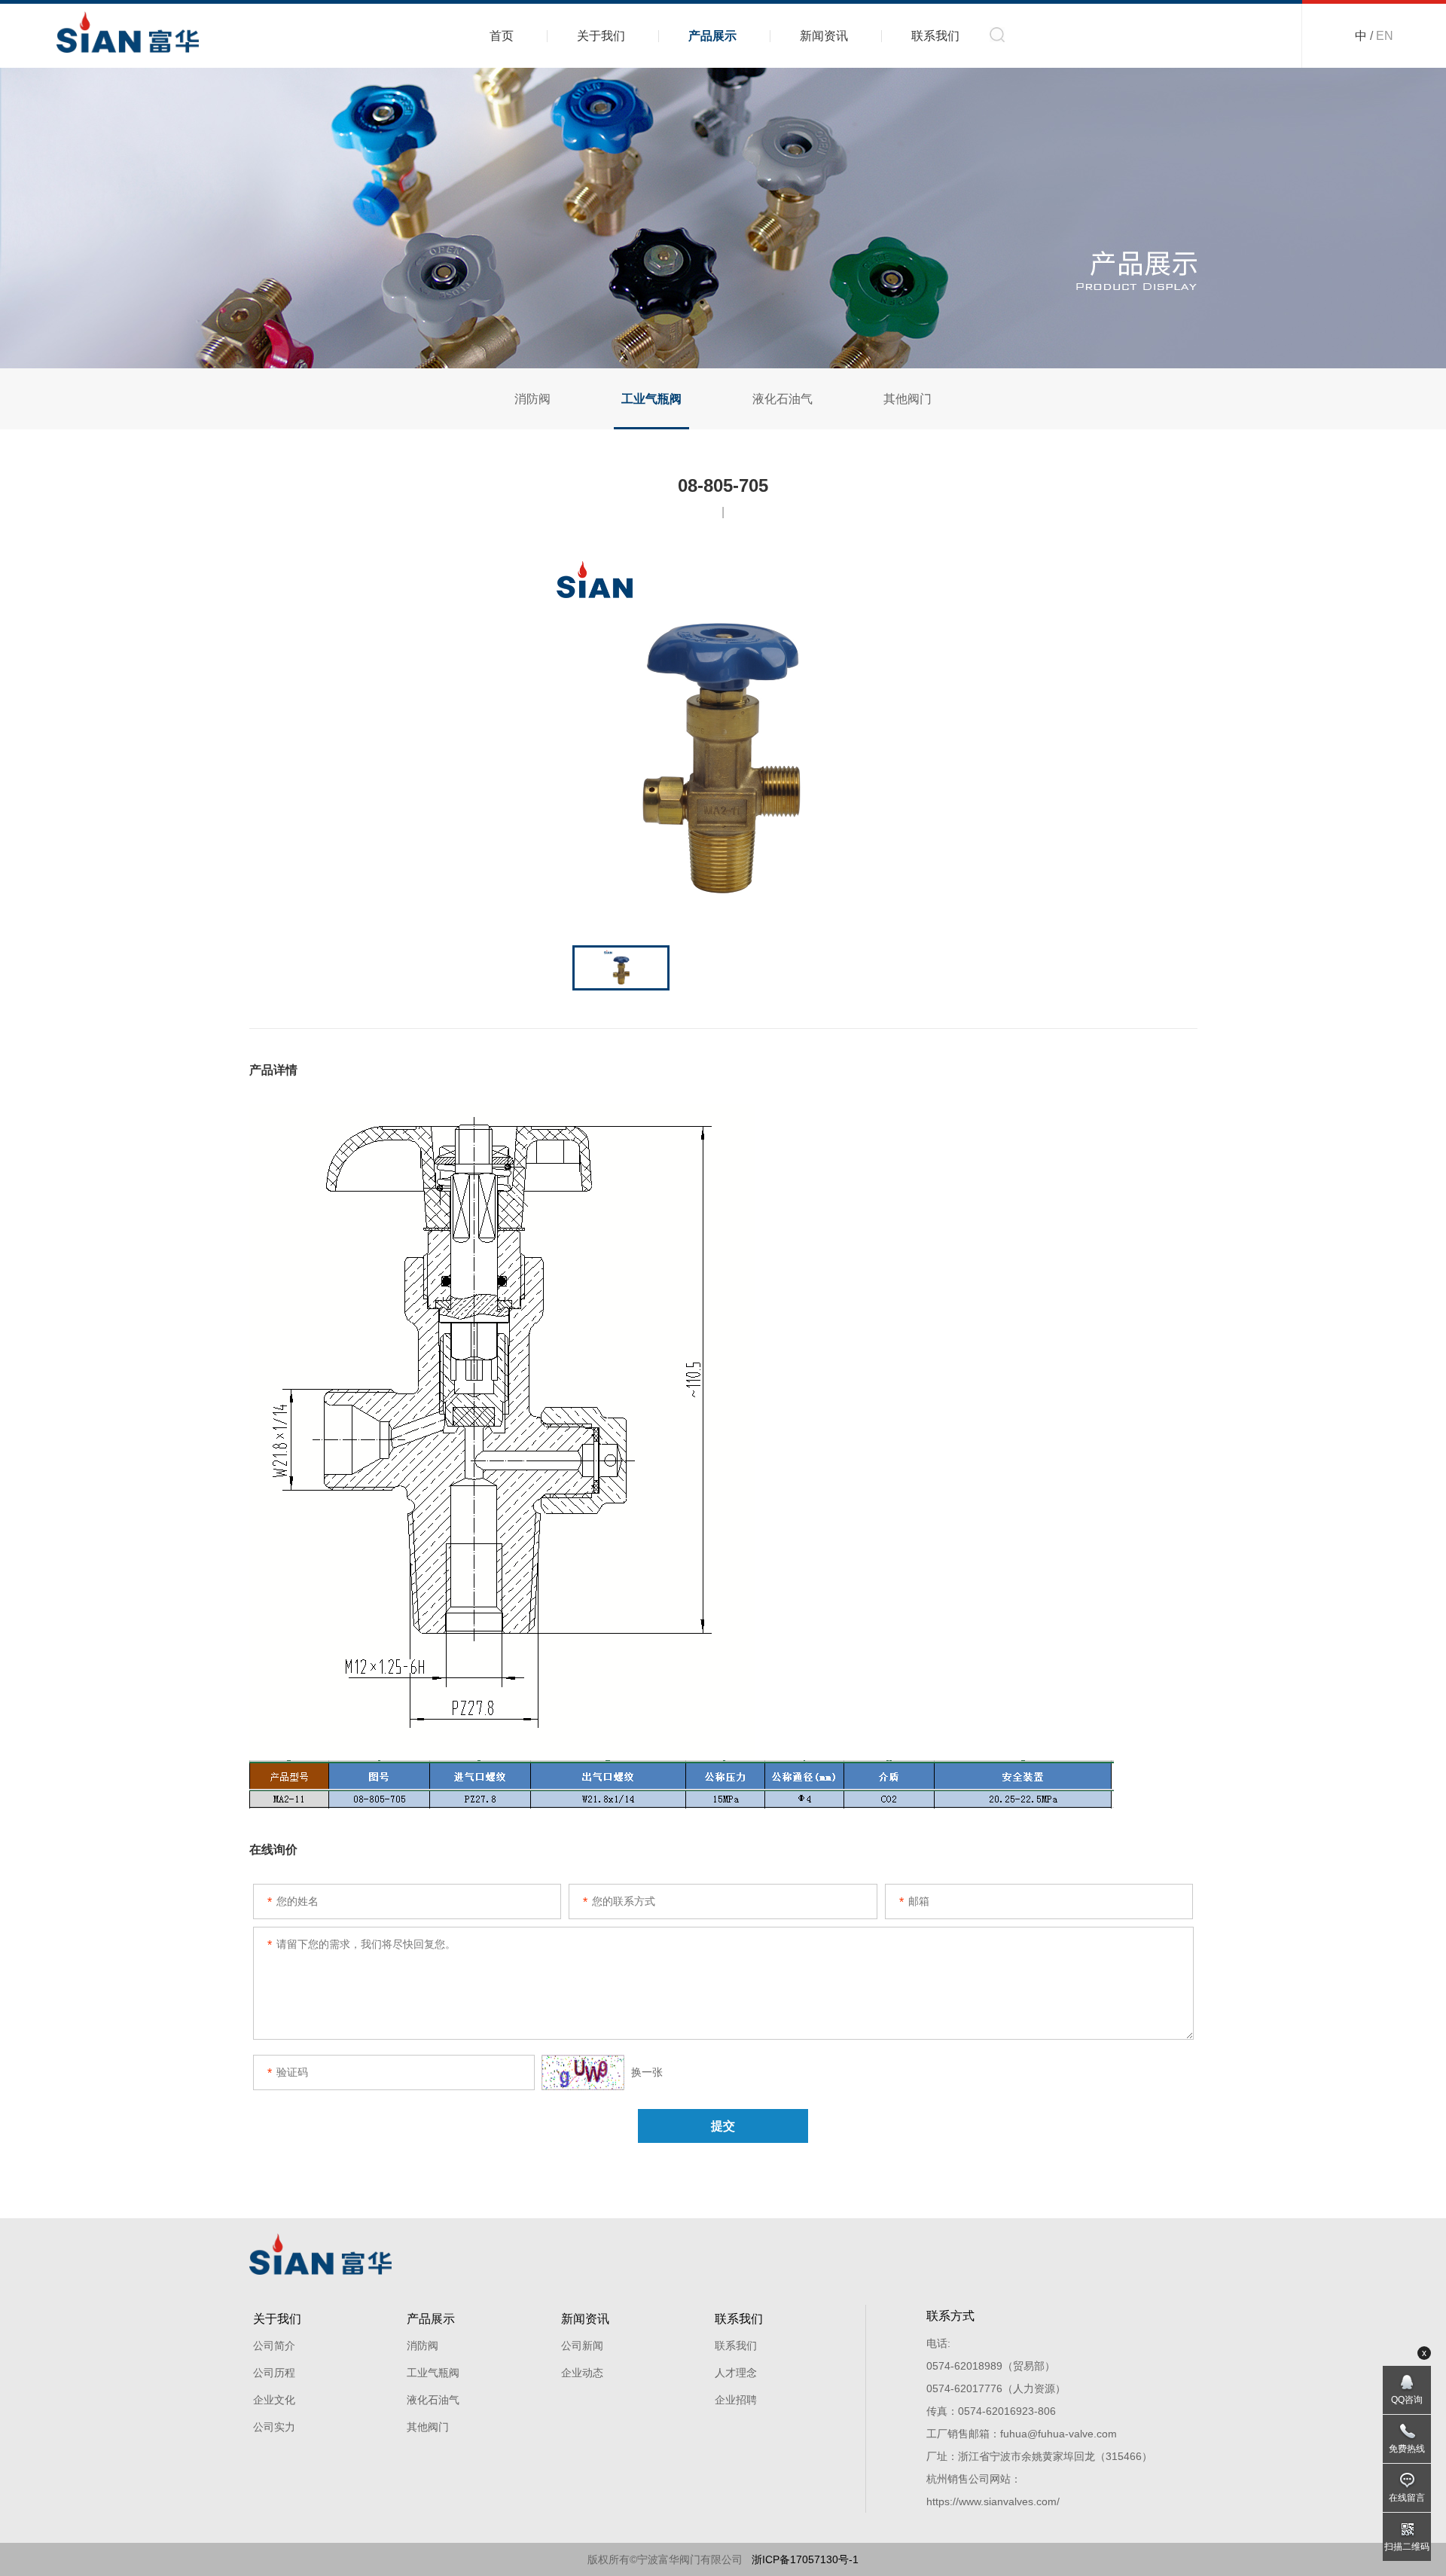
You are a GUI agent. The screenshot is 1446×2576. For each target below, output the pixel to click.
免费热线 (1407, 2449)
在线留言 (1407, 2498)
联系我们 (935, 36)
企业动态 (582, 2373)
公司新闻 (582, 2346)
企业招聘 (736, 2400)
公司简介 (274, 2346)
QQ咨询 (1407, 2400)
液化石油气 (782, 399)
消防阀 (532, 399)
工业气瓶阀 (651, 399)
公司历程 (274, 2373)
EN (1385, 36)
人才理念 (736, 2373)
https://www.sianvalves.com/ (993, 2501)
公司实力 (274, 2427)
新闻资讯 (824, 36)
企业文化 (274, 2400)
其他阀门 (908, 399)
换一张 (645, 2072)
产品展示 (712, 36)
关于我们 (601, 36)
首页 (502, 36)
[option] (723, 734)
